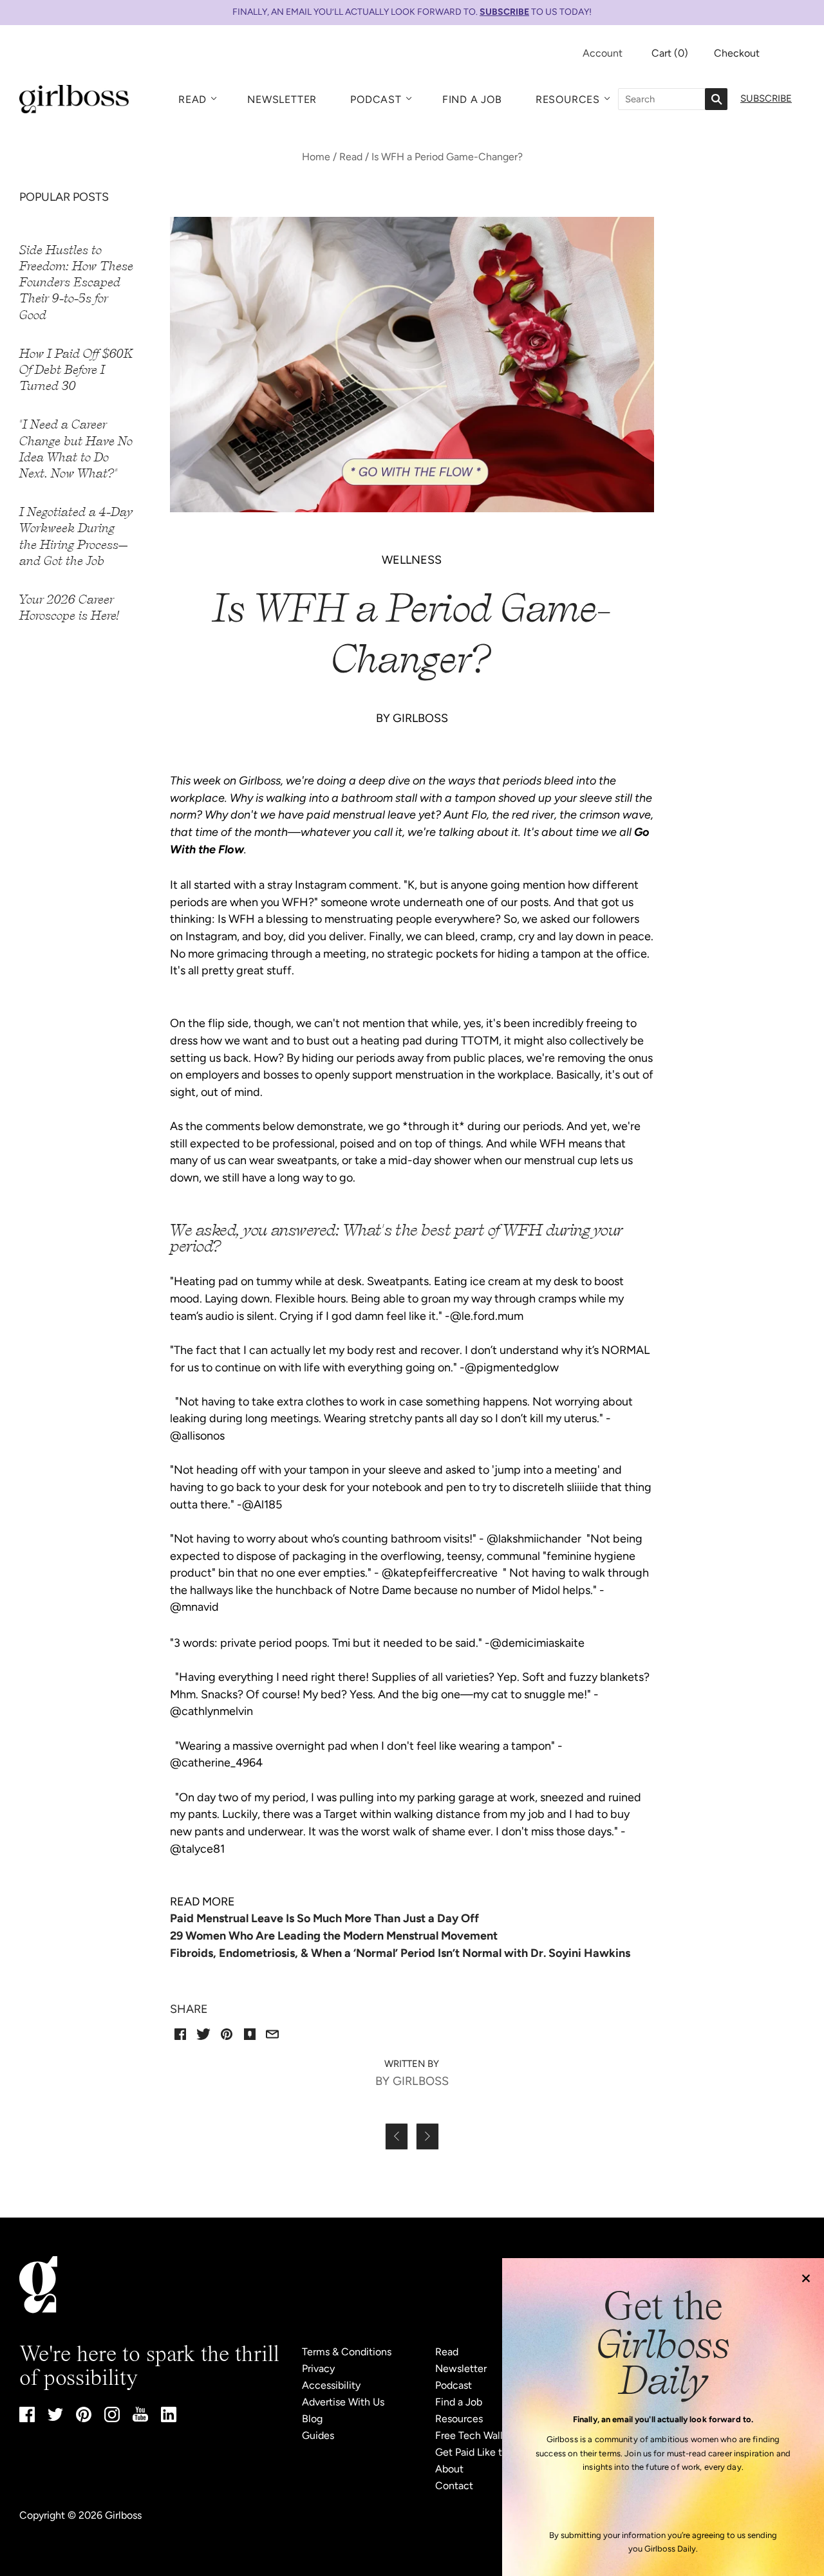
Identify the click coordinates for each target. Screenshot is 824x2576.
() (670, 53)
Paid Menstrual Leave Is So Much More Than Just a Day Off (324, 1918)
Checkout (737, 53)
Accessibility (331, 2385)
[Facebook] (27, 2419)
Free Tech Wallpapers (484, 2435)
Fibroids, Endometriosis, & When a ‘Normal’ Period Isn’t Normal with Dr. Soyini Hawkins (400, 1953)
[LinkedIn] (169, 2419)
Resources (568, 99)
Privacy (318, 2368)
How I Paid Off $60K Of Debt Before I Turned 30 (76, 370)
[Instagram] (112, 2419)
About (449, 2469)
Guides (318, 2435)
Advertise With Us (343, 2402)
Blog (312, 2419)
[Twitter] (55, 2417)
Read (192, 99)
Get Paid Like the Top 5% (492, 2452)
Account (603, 53)
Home (316, 157)
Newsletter (282, 99)
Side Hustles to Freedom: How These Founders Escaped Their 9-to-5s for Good (76, 283)
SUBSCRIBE (504, 12)
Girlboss (123, 2515)
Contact (454, 2486)
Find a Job (472, 99)
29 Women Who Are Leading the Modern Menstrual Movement (334, 1936)
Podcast (376, 99)
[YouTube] (140, 2418)
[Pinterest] (84, 2419)
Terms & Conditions (347, 2352)
